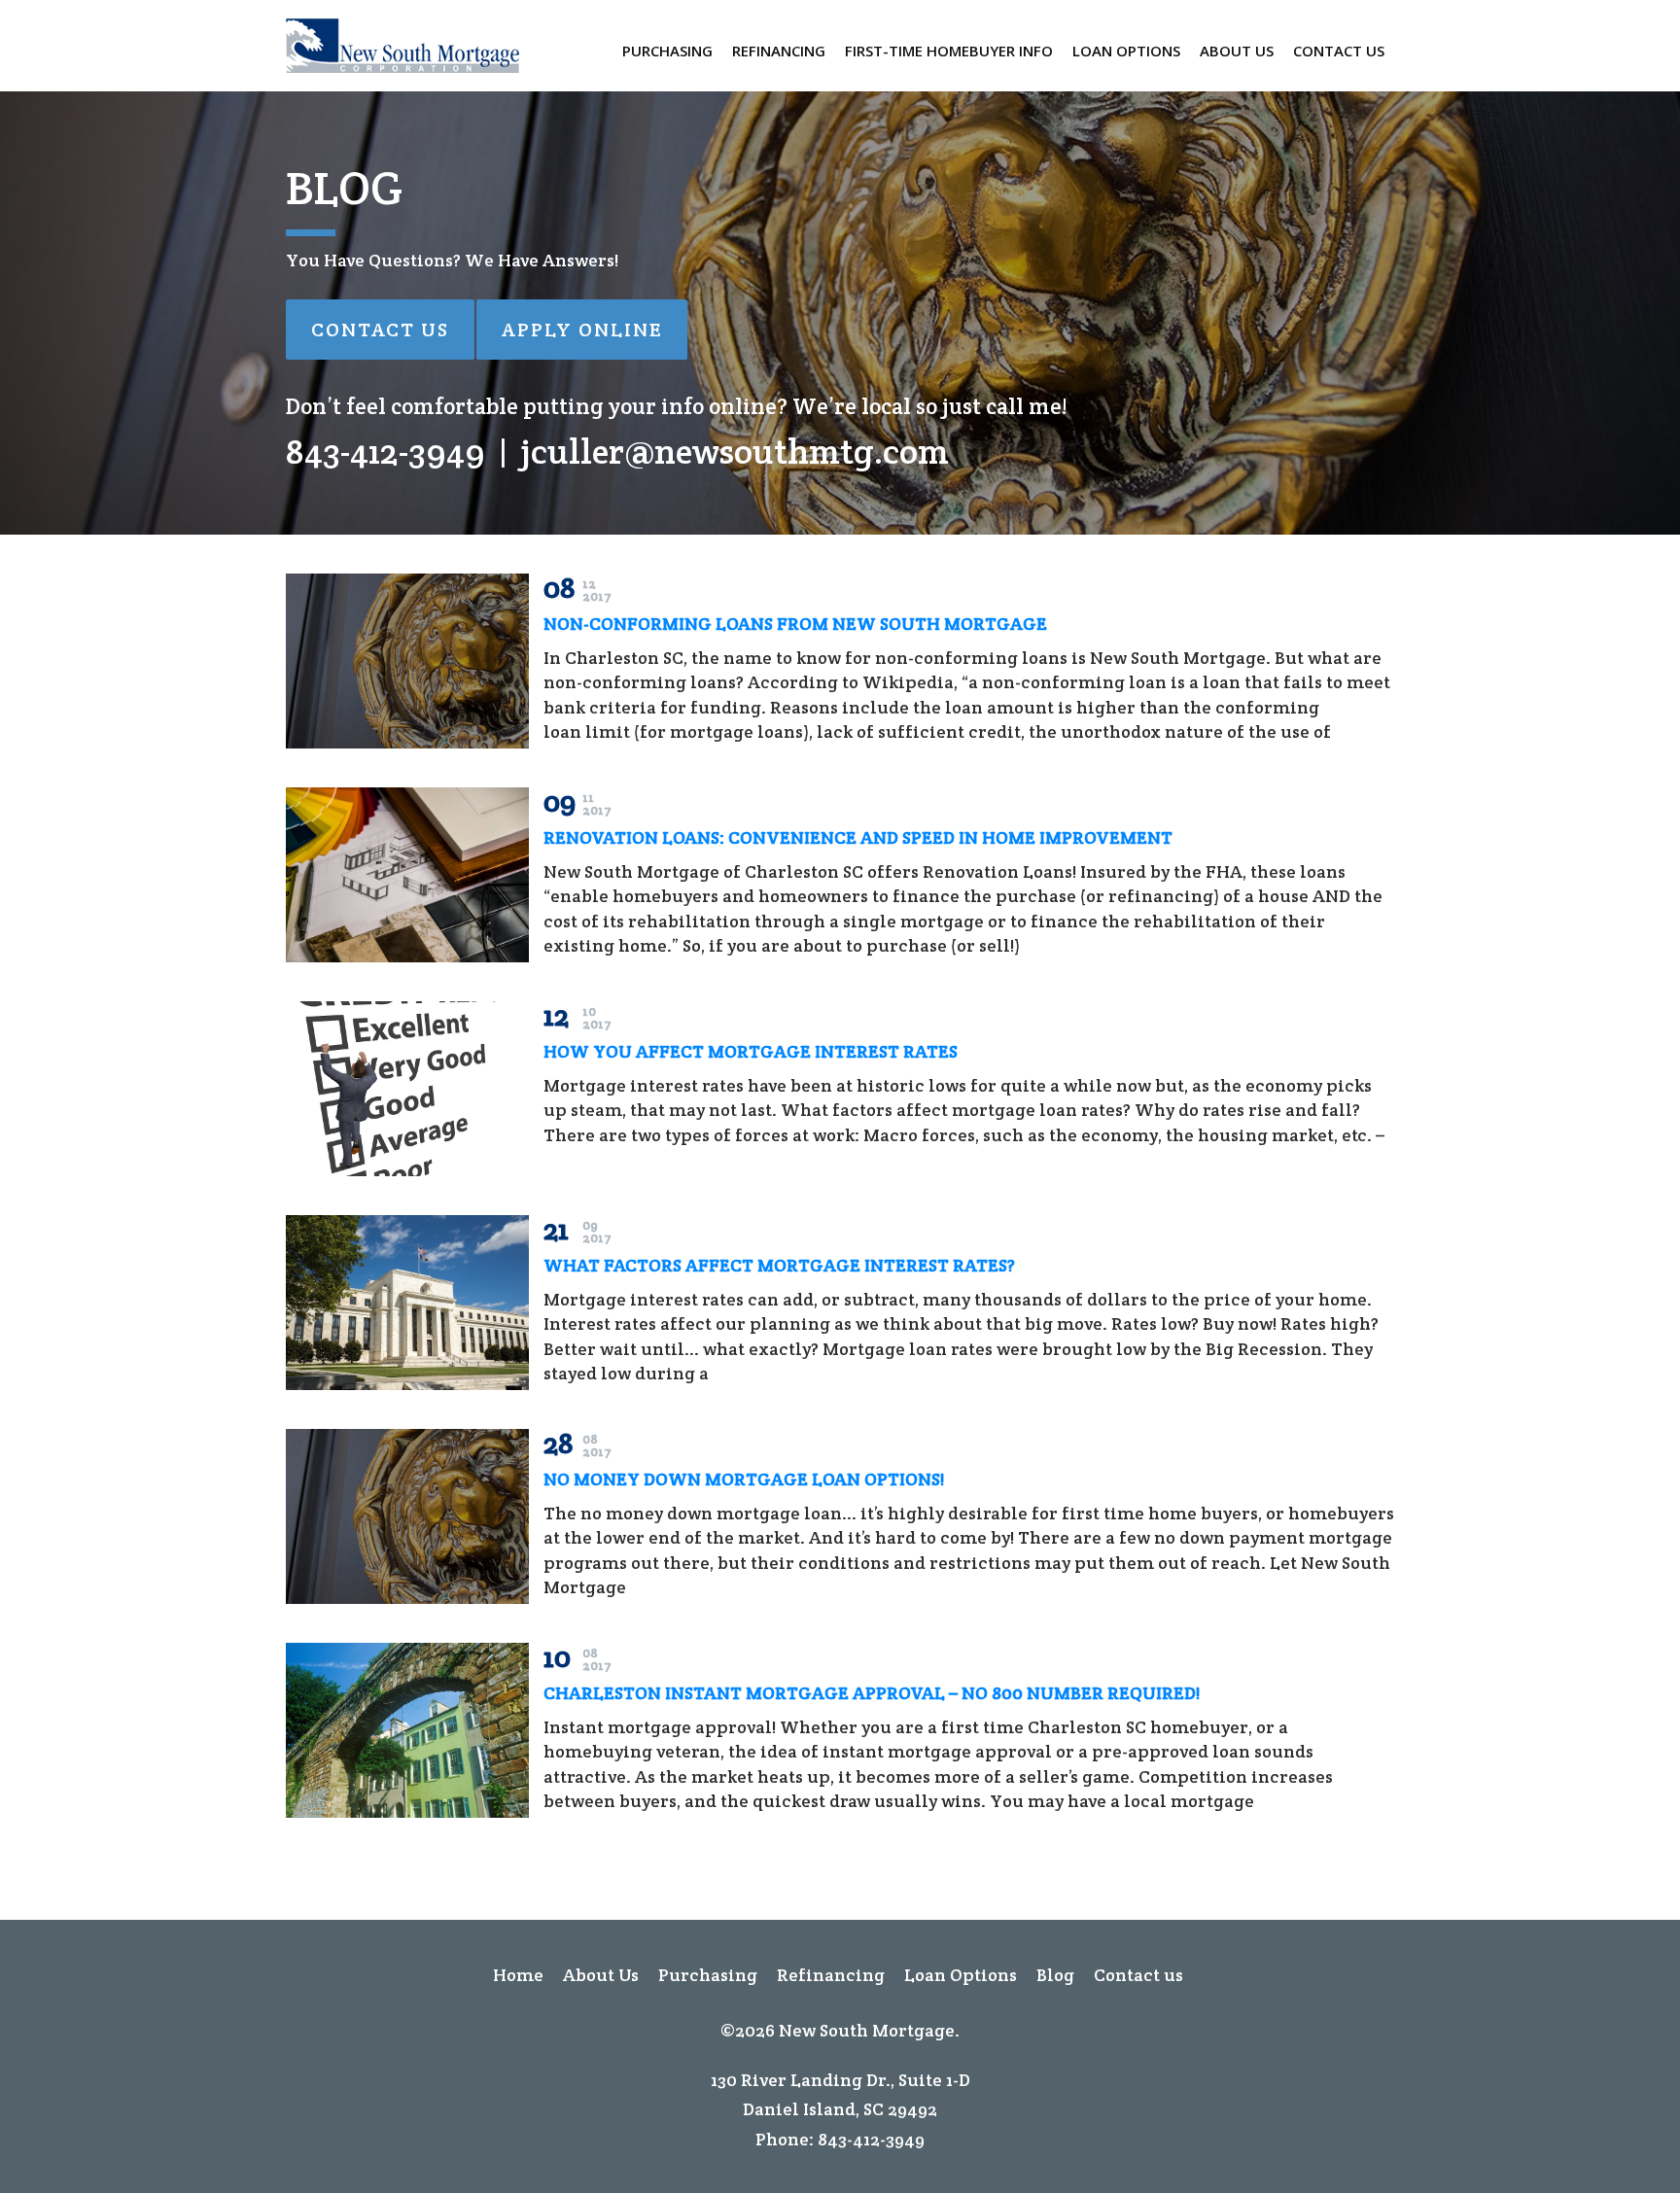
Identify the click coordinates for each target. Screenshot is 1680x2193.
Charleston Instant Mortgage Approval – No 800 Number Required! (872, 1693)
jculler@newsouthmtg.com (735, 451)
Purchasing (667, 51)
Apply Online (582, 330)
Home (518, 1975)
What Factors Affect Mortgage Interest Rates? (779, 1265)
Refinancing (779, 51)
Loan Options (1126, 51)
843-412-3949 (385, 451)
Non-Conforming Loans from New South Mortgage (795, 624)
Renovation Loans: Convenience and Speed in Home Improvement (858, 837)
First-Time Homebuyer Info (949, 51)
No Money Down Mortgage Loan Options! (744, 1479)
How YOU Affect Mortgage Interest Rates (751, 1051)
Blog (1055, 1975)
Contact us (1339, 51)
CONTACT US (380, 330)
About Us (1237, 51)
